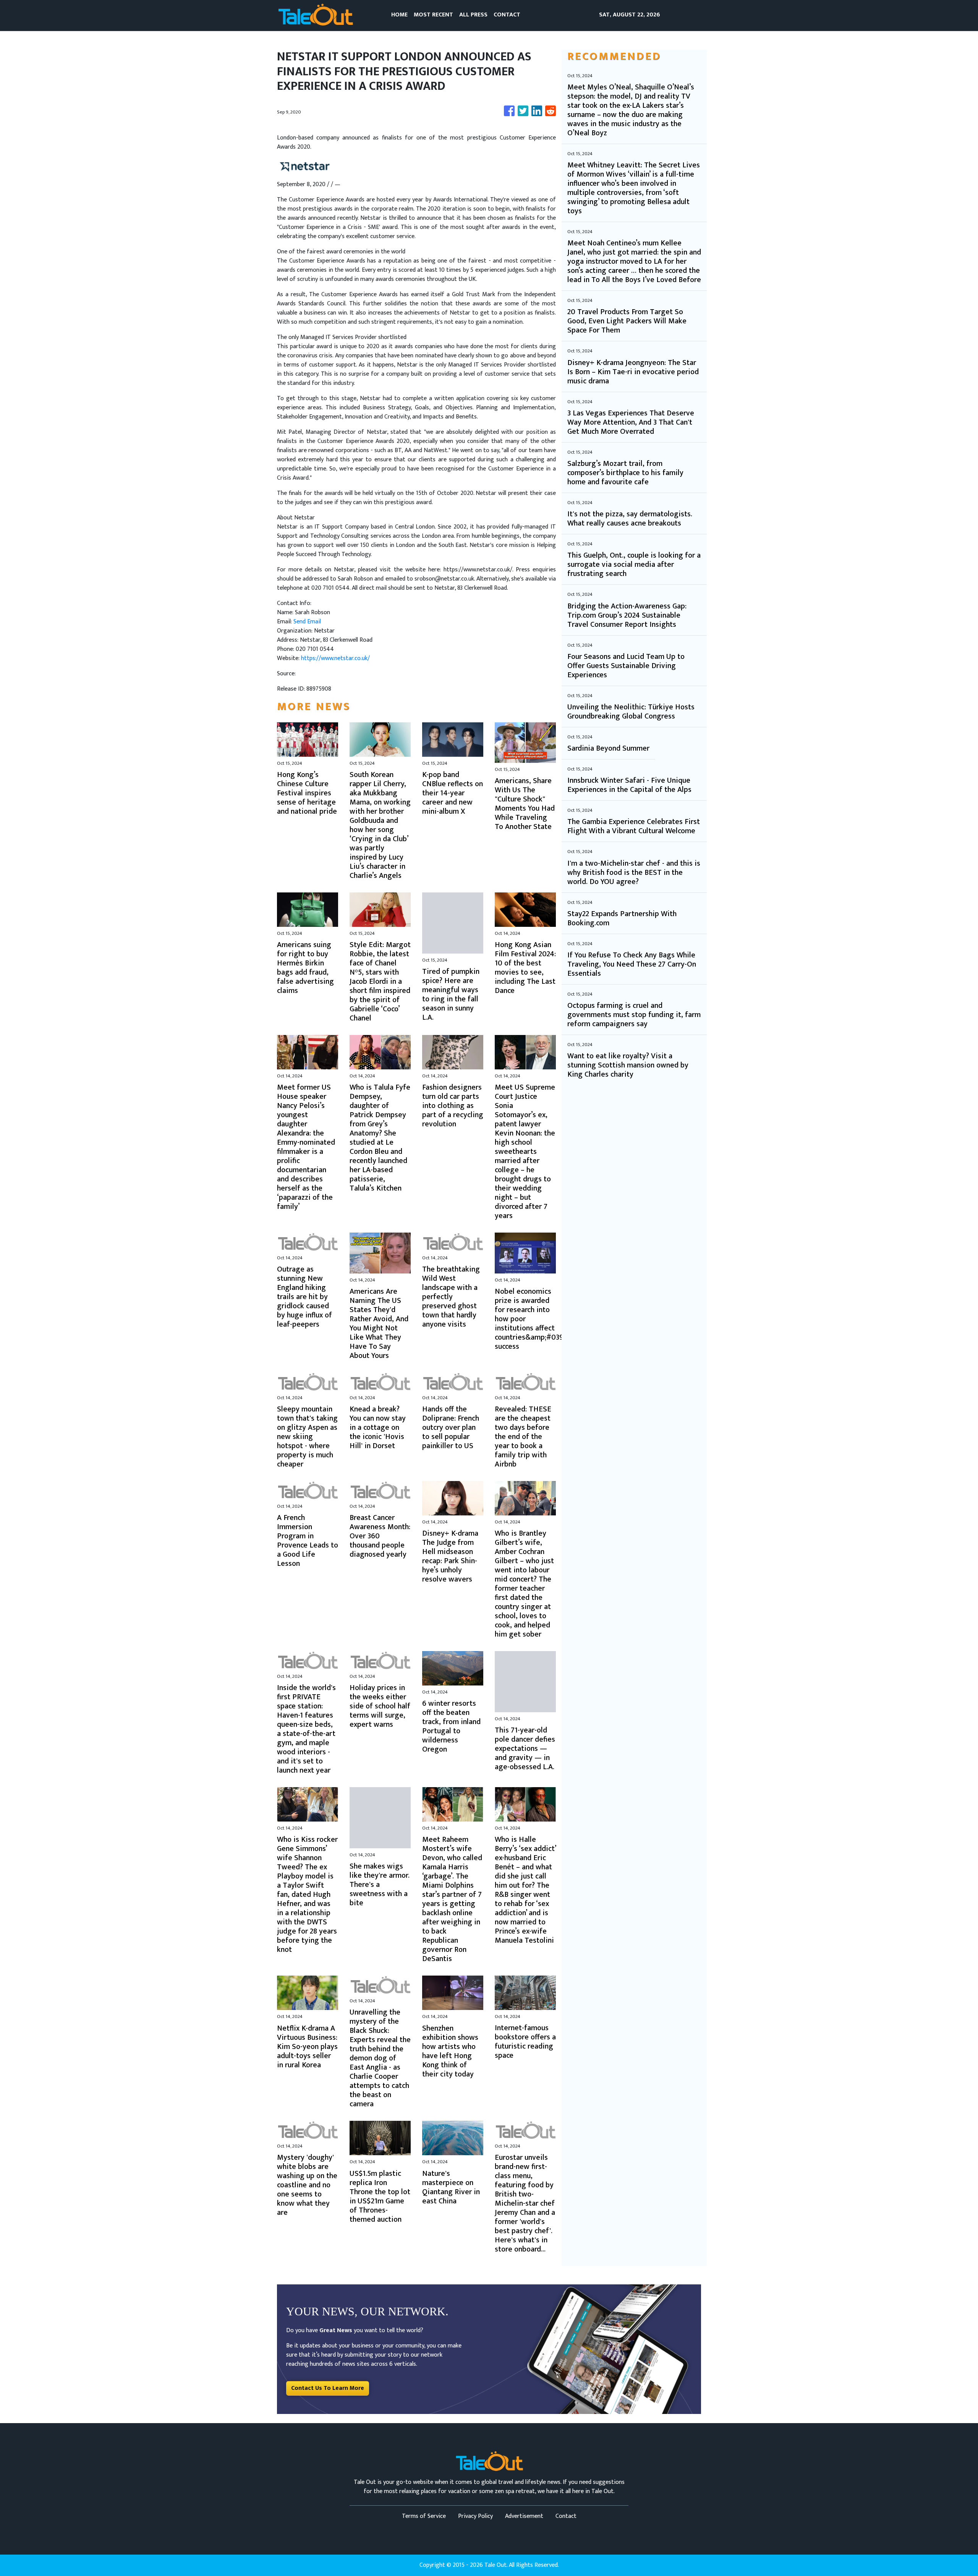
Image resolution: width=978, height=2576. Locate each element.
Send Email (307, 622)
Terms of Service (424, 2516)
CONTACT (507, 15)
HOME (399, 15)
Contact (566, 2516)
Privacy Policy (475, 2516)
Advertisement (524, 2516)
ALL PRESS (473, 15)
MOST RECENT (433, 15)
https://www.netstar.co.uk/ (335, 658)
